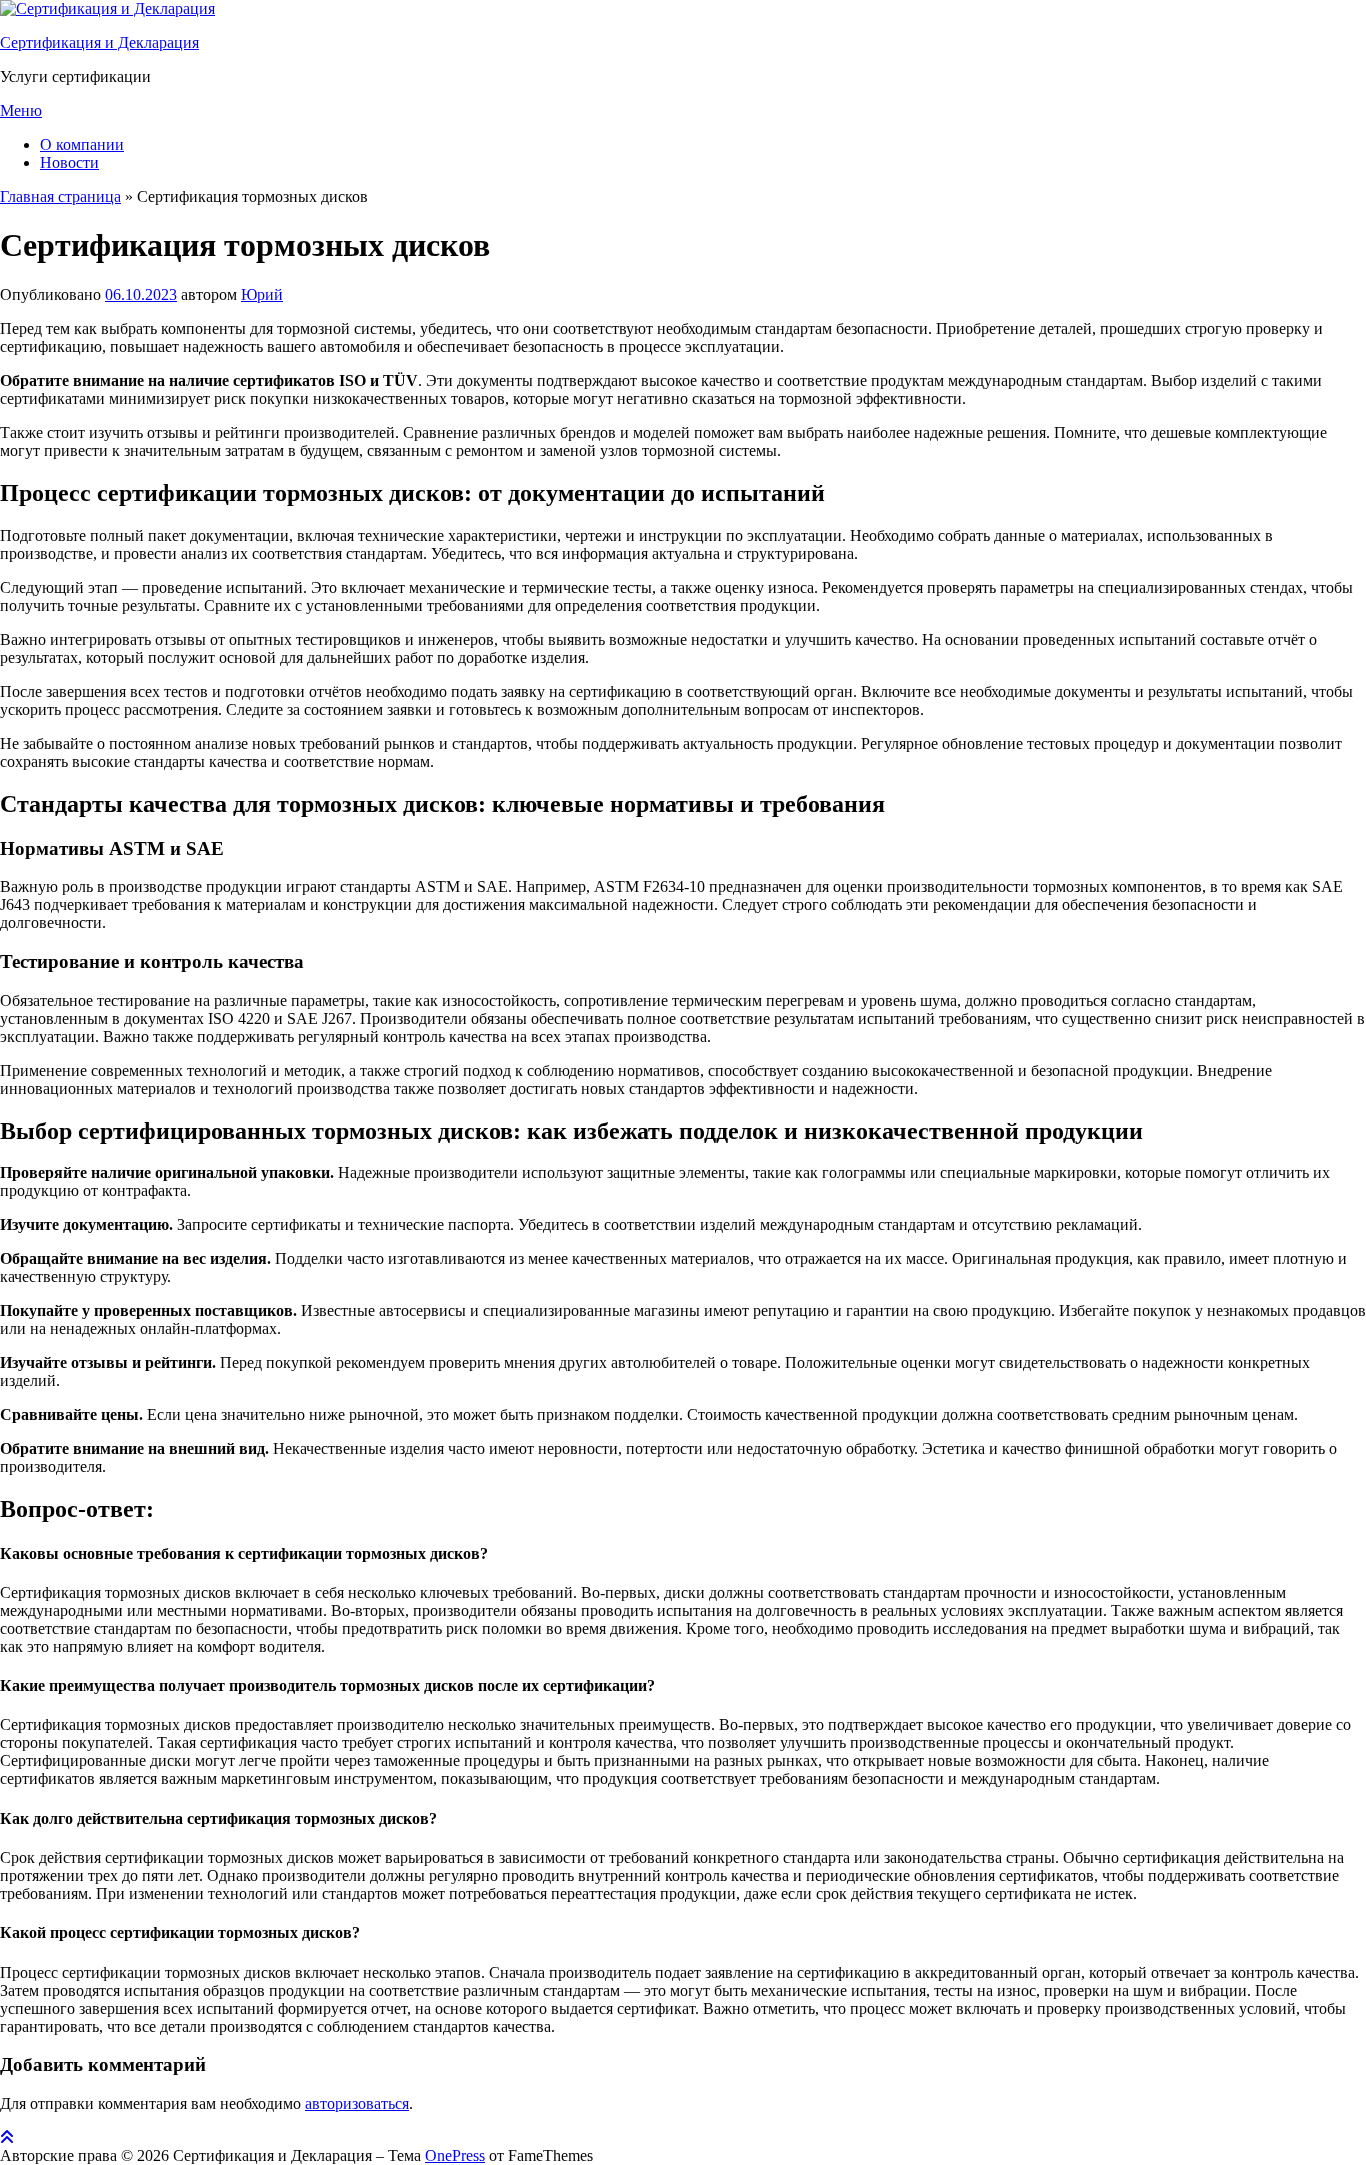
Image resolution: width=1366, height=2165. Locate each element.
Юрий (262, 294)
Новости (69, 162)
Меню (21, 110)
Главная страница (60, 196)
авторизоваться (357, 2103)
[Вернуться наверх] (7, 2137)
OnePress (455, 2155)
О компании (82, 144)
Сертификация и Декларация (99, 42)
